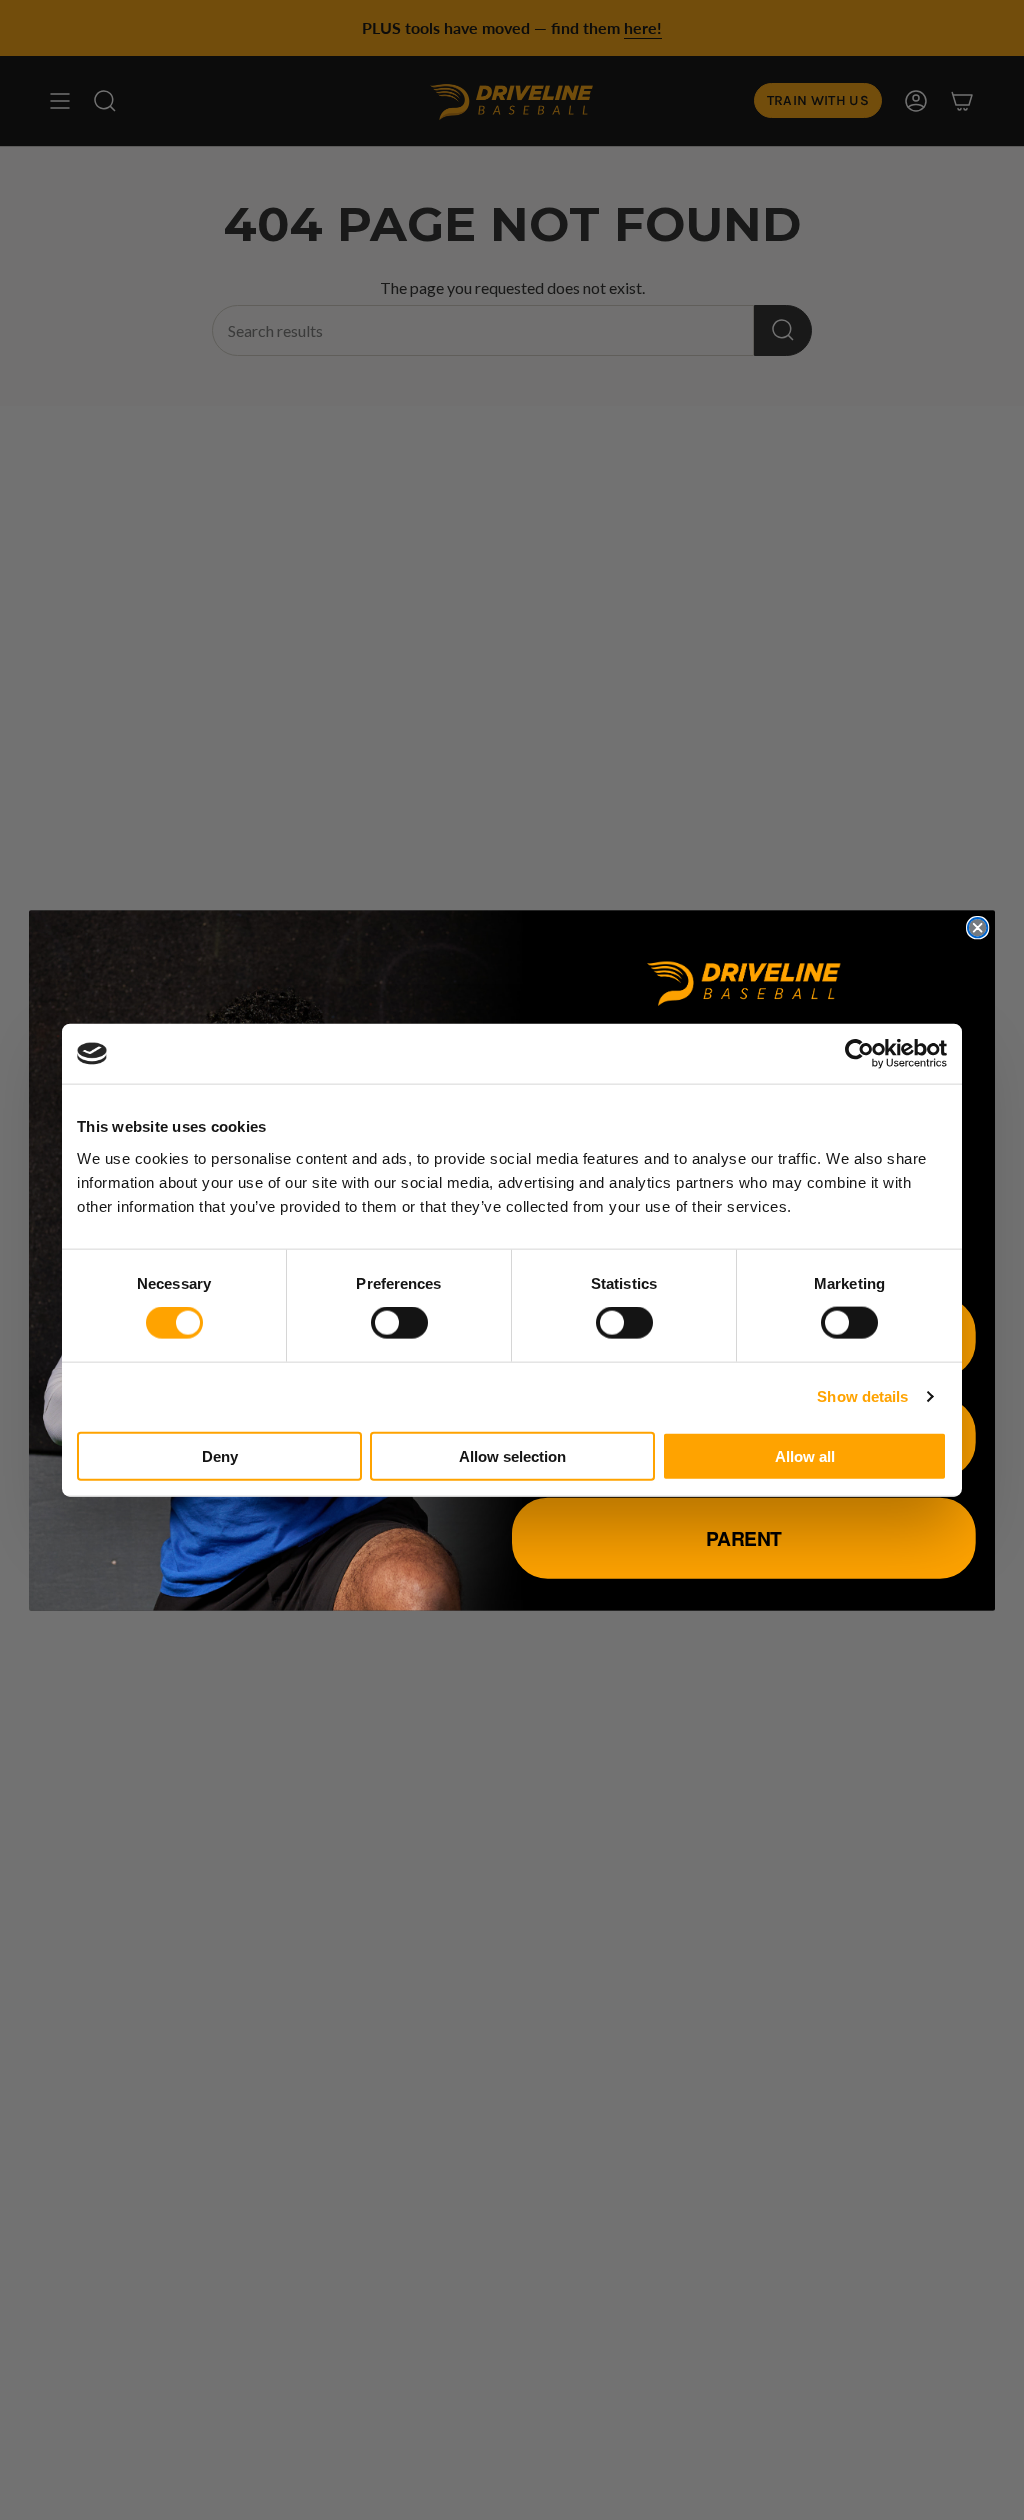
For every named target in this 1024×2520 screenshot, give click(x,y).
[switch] (399, 1323)
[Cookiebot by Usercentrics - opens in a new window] (859, 1054)
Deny (220, 1455)
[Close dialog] (977, 927)
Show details (862, 1396)
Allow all (805, 1455)
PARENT (744, 1537)
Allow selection (512, 1455)
